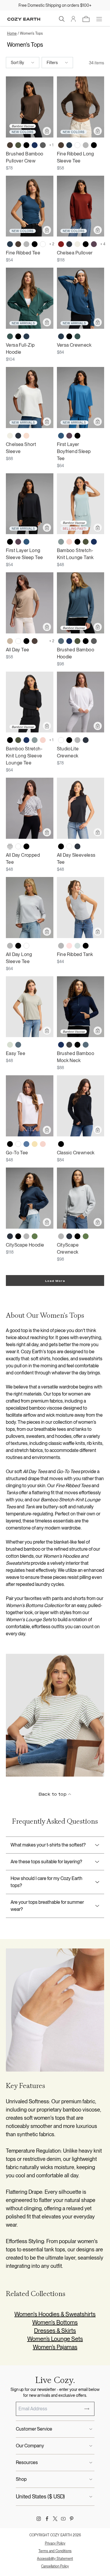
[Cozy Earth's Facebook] (47, 2519)
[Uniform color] (10, 336)
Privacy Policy (55, 2543)
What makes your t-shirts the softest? (48, 1845)
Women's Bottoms (55, 2322)
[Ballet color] (69, 946)
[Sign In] (73, 19)
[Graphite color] (69, 1045)
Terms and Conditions (55, 2551)
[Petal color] (26, 436)
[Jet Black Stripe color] (10, 846)
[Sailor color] (26, 1144)
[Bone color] (77, 244)
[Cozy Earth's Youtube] (63, 2519)
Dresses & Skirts (55, 2331)
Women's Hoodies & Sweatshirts (55, 2314)
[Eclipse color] (69, 244)
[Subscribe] (87, 2409)
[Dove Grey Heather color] (43, 641)
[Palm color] (10, 1045)
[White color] (77, 145)
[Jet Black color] (94, 145)
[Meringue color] (35, 1144)
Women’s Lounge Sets (55, 2339)
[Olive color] (18, 145)
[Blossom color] (69, 542)
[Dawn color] (61, 641)
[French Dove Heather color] (35, 846)
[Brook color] (61, 542)
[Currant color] (61, 244)
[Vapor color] (77, 946)
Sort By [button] (17, 63)
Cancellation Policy (55, 2566)
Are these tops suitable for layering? (46, 1862)
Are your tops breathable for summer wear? (47, 1906)
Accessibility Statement (55, 2559)
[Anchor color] (61, 436)
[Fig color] (94, 244)
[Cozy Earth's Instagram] (39, 2519)
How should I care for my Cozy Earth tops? (46, 1882)
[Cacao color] (35, 641)
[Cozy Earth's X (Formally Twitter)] (55, 2519)
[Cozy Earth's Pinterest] (72, 2519)
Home (12, 33)
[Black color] (26, 145)
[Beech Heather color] (10, 641)
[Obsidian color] (69, 145)
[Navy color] (35, 145)
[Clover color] (35, 1236)
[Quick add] (47, 131)
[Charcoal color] (43, 145)
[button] (62, 19)
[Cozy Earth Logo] (24, 19)
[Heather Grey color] (86, 145)
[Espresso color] (10, 145)
